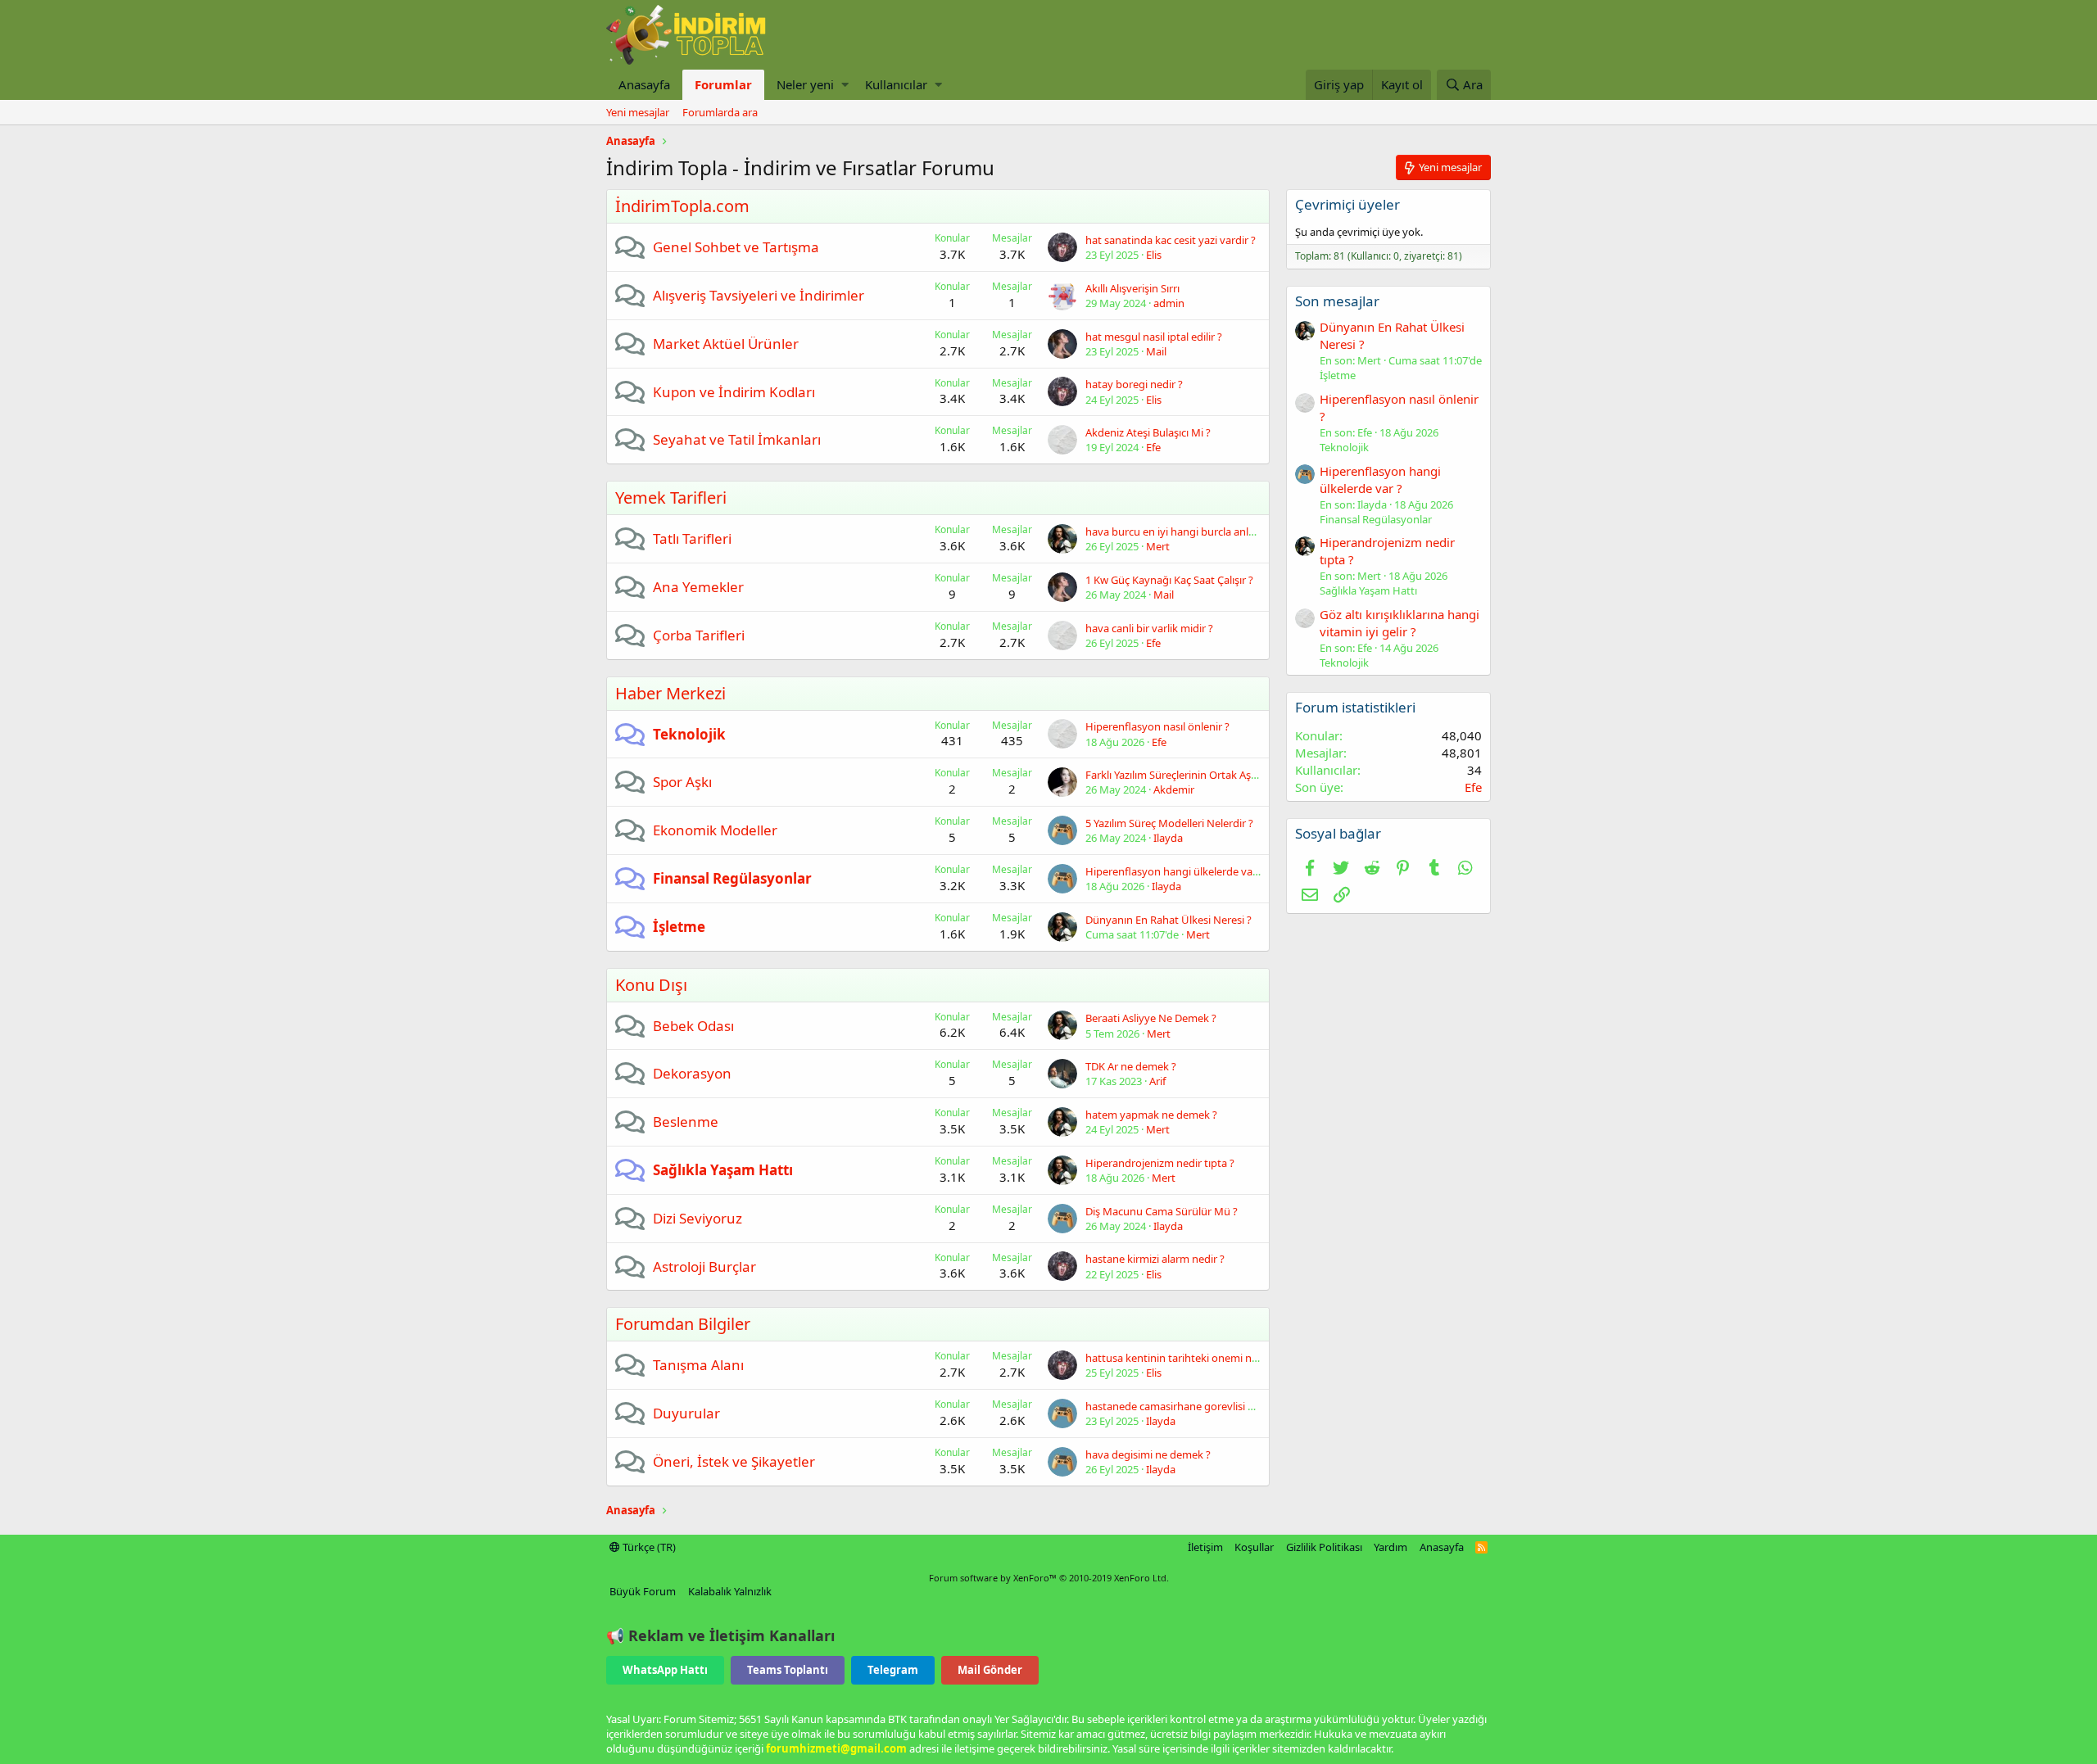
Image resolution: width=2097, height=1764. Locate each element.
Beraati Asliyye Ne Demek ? (1151, 1018)
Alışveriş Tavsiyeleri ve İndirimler (759, 295)
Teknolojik (689, 734)
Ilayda (1168, 838)
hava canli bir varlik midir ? (1149, 628)
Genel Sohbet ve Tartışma (736, 247)
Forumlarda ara (720, 112)
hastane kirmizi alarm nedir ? (1155, 1259)
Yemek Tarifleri (671, 498)
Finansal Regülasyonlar (732, 878)
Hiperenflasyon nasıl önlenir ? (1157, 726)
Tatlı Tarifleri (692, 538)
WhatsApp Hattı (665, 1670)
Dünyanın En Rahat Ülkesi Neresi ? (1169, 920)
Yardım (1390, 1547)
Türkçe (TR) (648, 1547)
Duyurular (686, 1413)
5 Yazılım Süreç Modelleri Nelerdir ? (1169, 823)
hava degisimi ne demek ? (1148, 1454)
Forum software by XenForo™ (1049, 1578)
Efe (1153, 447)
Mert (1158, 546)
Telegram (893, 1670)
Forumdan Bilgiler (683, 1324)
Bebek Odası (693, 1026)
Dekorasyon (692, 1073)
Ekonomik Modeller (715, 830)
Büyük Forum (643, 1591)
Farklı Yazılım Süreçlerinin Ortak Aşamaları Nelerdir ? (1211, 775)
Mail (1156, 351)
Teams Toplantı (788, 1670)
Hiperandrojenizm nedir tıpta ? (1160, 1163)
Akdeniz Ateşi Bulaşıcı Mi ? (1148, 432)
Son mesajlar (1337, 301)
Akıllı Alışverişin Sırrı (1132, 288)
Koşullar (1254, 1547)
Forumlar (723, 84)
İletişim (1205, 1547)
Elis (1154, 255)
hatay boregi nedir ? (1134, 384)
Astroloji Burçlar (704, 1266)
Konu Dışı (651, 985)
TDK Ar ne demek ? (1131, 1066)
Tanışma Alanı (698, 1365)
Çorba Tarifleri (699, 635)
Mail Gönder (990, 1670)
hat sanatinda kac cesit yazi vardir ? (1171, 240)
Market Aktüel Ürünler (726, 344)
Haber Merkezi (670, 693)
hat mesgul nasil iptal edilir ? (1154, 337)
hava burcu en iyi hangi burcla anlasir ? (1179, 531)
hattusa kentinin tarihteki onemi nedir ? (1182, 1358)
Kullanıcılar (896, 84)
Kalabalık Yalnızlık (730, 1591)
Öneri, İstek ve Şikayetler (734, 1461)
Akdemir (1174, 789)
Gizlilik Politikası (1324, 1547)
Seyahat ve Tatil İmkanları (737, 439)
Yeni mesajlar (638, 112)
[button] (845, 85)
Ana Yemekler (698, 587)
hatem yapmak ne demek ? (1151, 1115)
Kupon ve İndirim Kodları (734, 392)
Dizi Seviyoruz (697, 1218)
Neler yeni (805, 84)
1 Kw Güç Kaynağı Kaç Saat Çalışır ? (1169, 580)
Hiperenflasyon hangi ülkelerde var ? (1175, 871)
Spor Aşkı (682, 782)
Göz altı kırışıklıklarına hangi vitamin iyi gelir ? (1400, 623)
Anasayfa (644, 84)
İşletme (679, 927)
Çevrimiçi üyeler (1347, 204)
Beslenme (686, 1122)
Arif (1157, 1081)
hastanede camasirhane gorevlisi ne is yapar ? (1196, 1406)
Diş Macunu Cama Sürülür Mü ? (1162, 1211)
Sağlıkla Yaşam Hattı (723, 1170)
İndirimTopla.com (682, 206)
